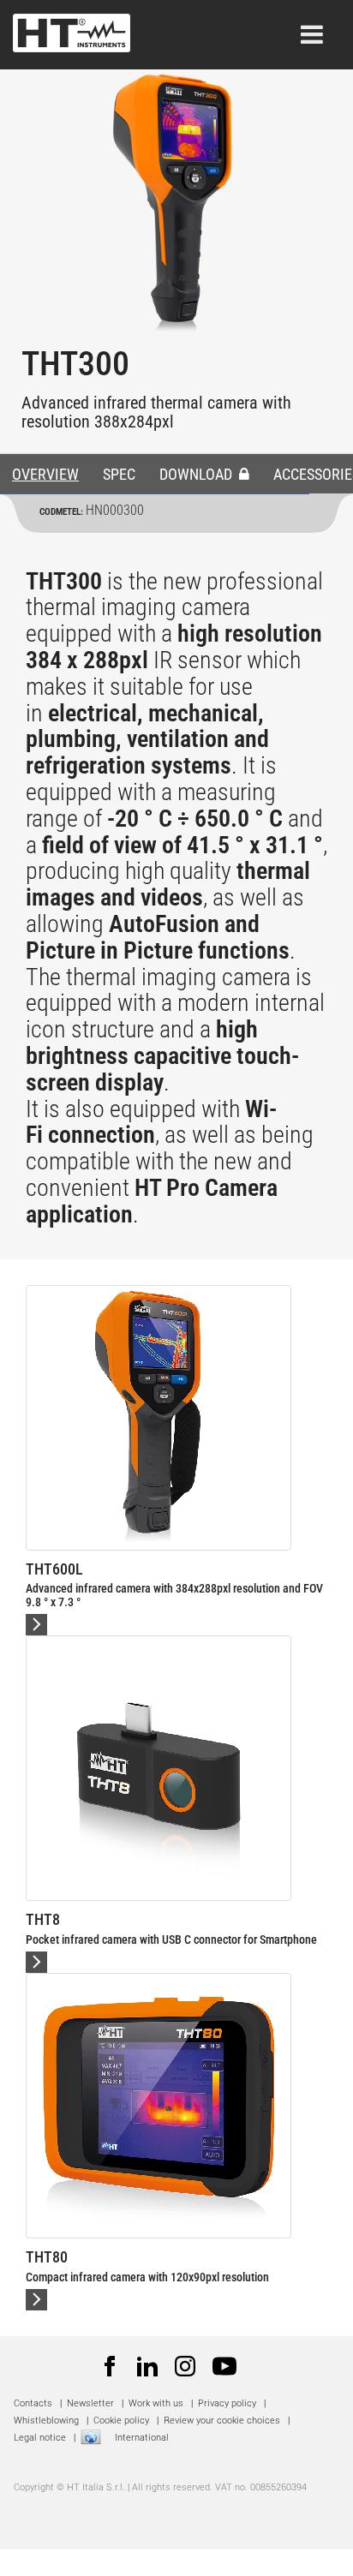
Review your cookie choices (222, 2421)
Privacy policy (227, 2403)
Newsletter (90, 2403)
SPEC (119, 474)
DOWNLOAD (197, 474)
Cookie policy (121, 2421)
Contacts (33, 2403)
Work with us (156, 2403)
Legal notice (40, 2438)
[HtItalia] (72, 28)
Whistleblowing (46, 2421)
